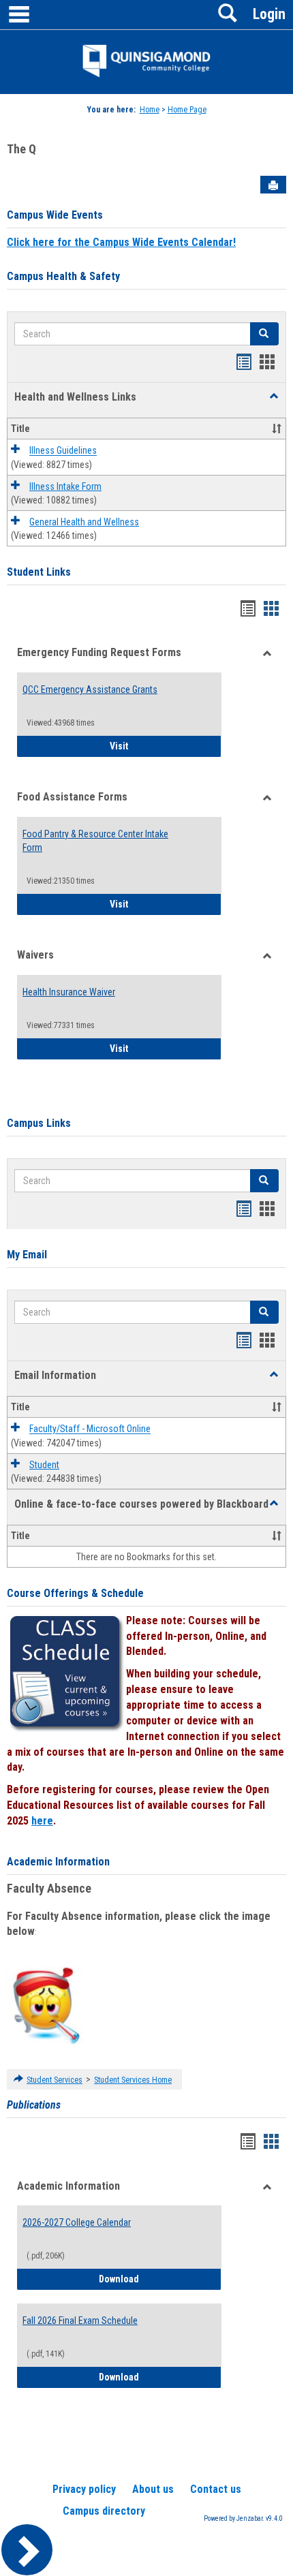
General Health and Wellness (84, 522)
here (42, 1821)
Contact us (216, 2489)
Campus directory (104, 2511)
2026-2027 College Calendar (77, 2222)
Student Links (39, 572)
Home (150, 110)
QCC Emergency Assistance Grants (90, 689)
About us (153, 2489)
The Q (21, 149)
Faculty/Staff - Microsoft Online (90, 1429)
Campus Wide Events (55, 215)
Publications (34, 2105)
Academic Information (58, 1862)
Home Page (187, 110)
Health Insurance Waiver (69, 992)
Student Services (55, 2080)
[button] (274, 397)
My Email (27, 1255)
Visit (166, 746)
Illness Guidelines (63, 451)
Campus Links (39, 1123)
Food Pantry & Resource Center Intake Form (95, 841)
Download (160, 2279)
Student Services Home (133, 2080)
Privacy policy (84, 2489)
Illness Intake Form (65, 486)
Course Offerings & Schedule (75, 1593)
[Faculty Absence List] (46, 2005)
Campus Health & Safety (63, 276)
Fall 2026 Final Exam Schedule (80, 2321)
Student (44, 1465)
